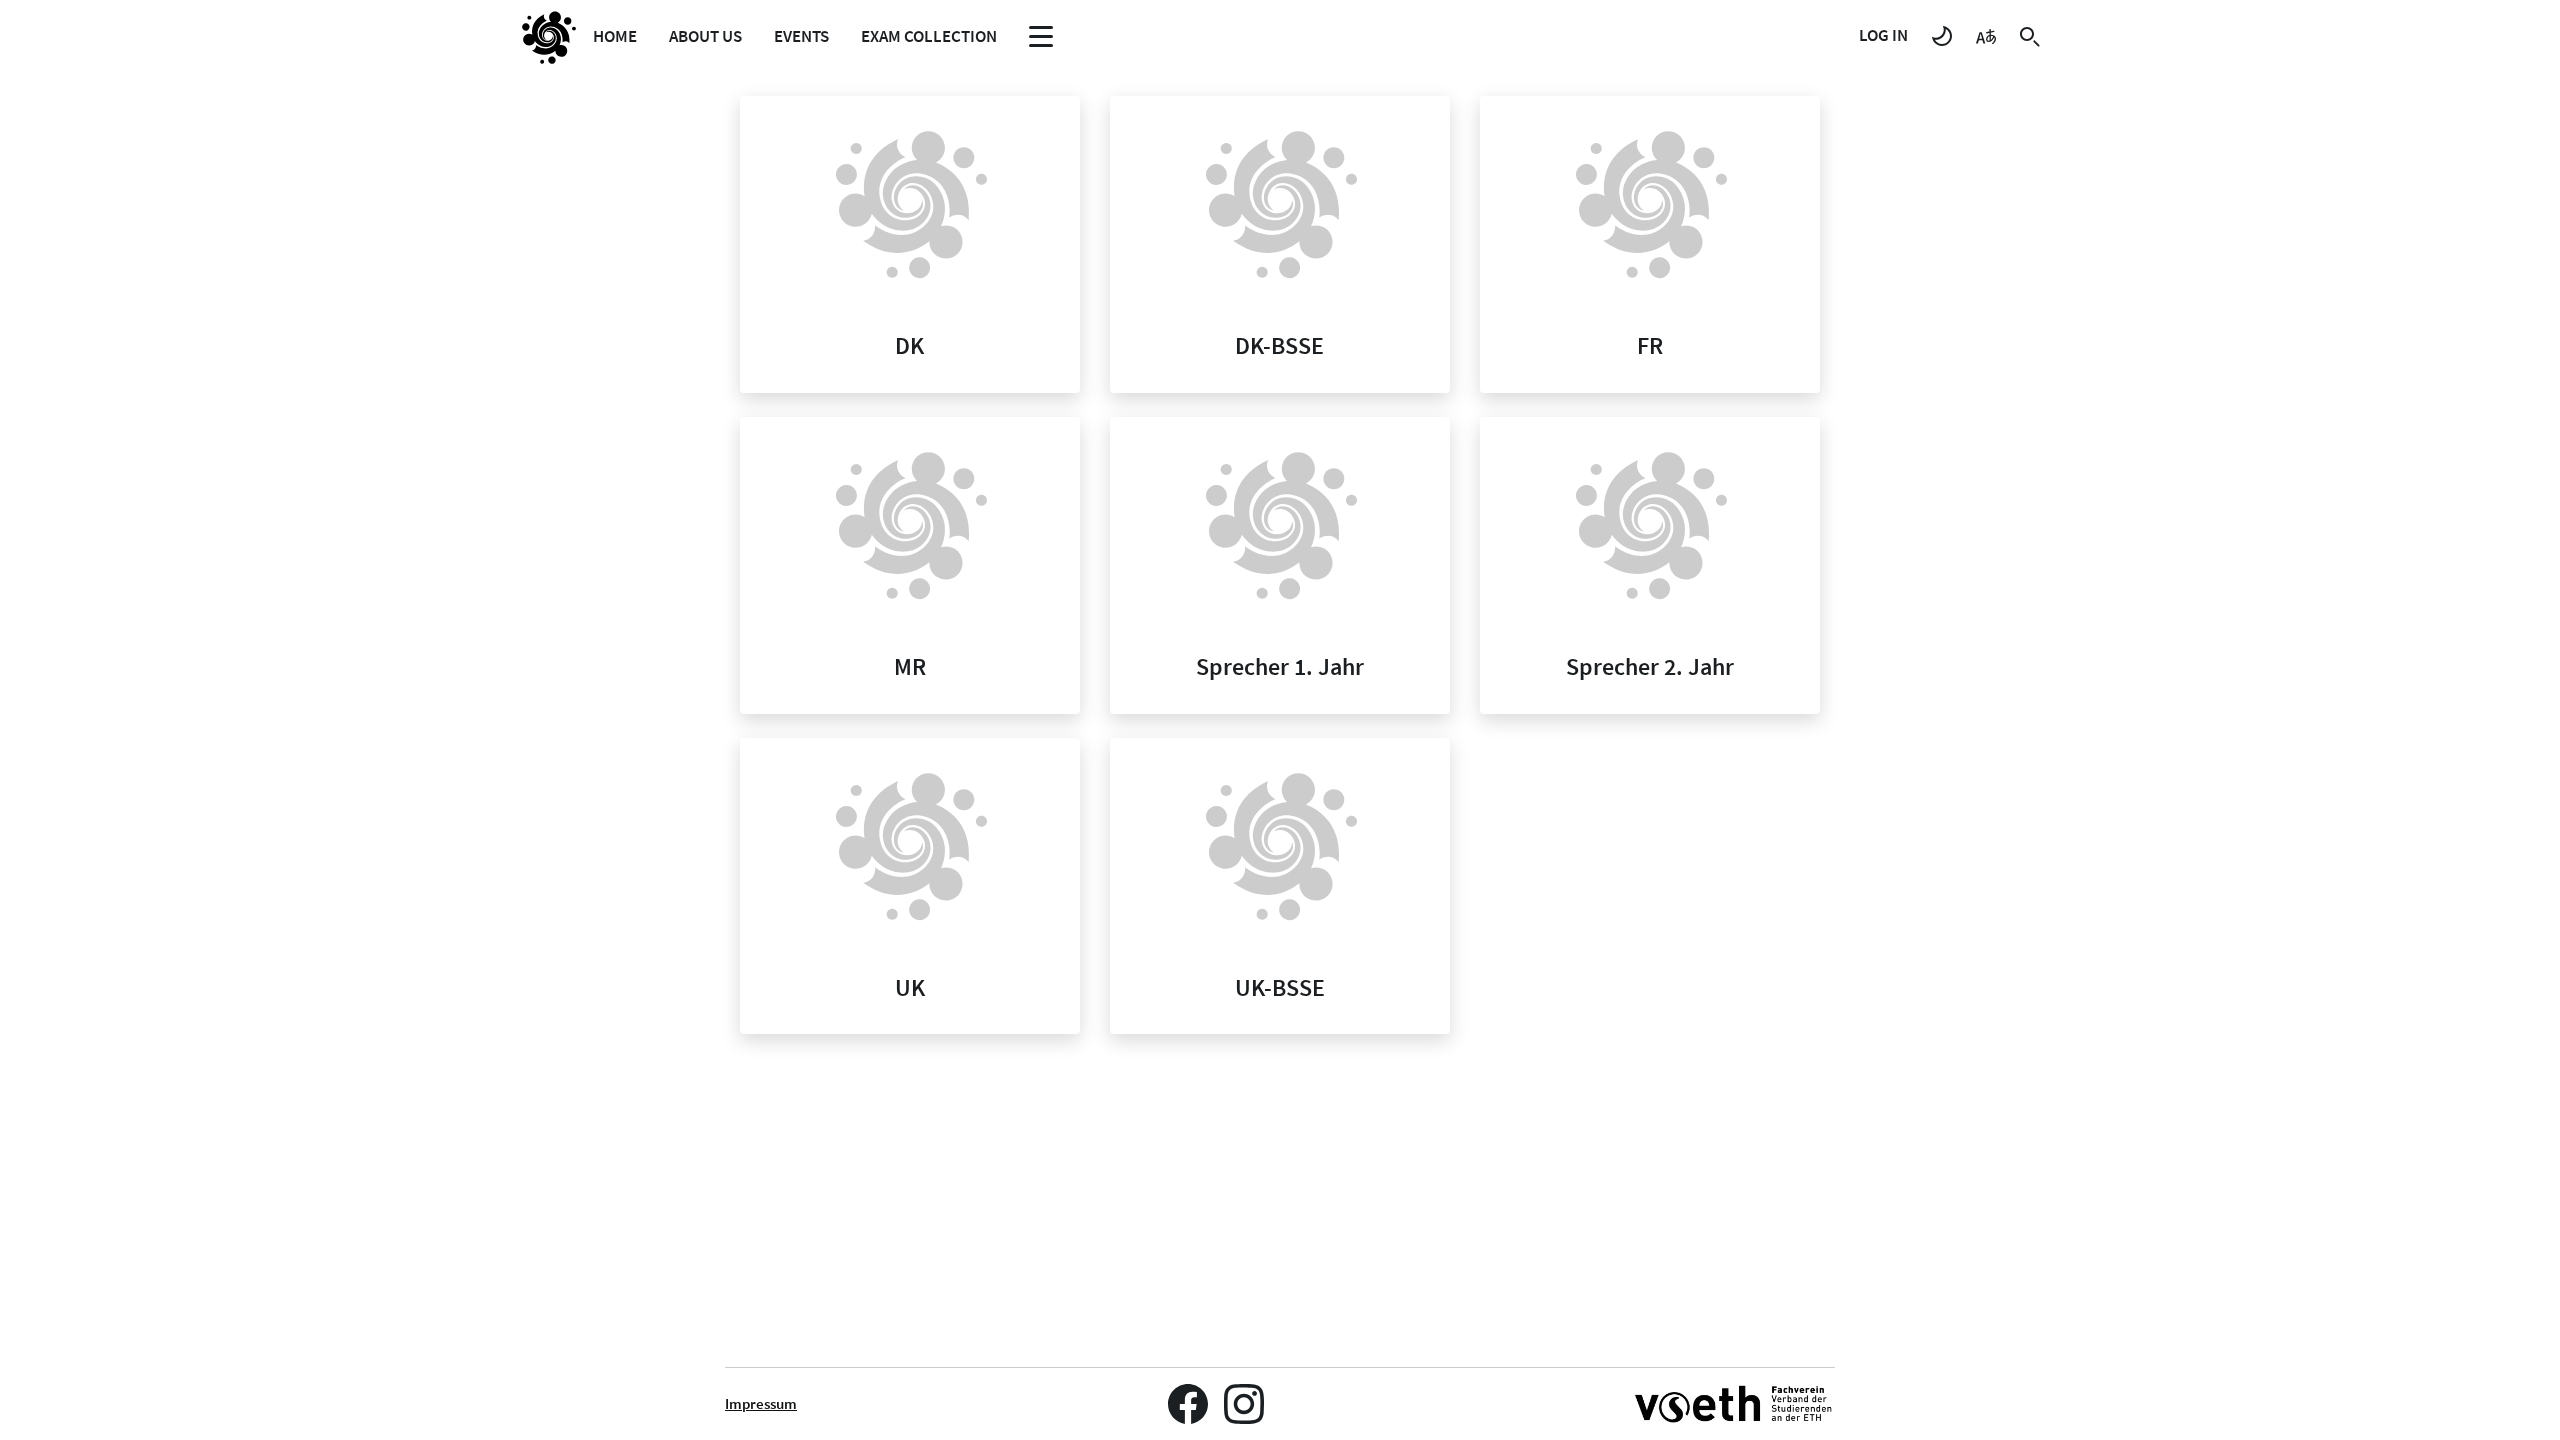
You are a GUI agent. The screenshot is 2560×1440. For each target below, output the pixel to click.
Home (615, 36)
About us (705, 36)
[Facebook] (1188, 1404)
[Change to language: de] (1986, 35)
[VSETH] (1735, 1404)
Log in (1883, 35)
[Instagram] (1244, 1404)
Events (801, 36)
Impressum (761, 1404)
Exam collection (929, 36)
